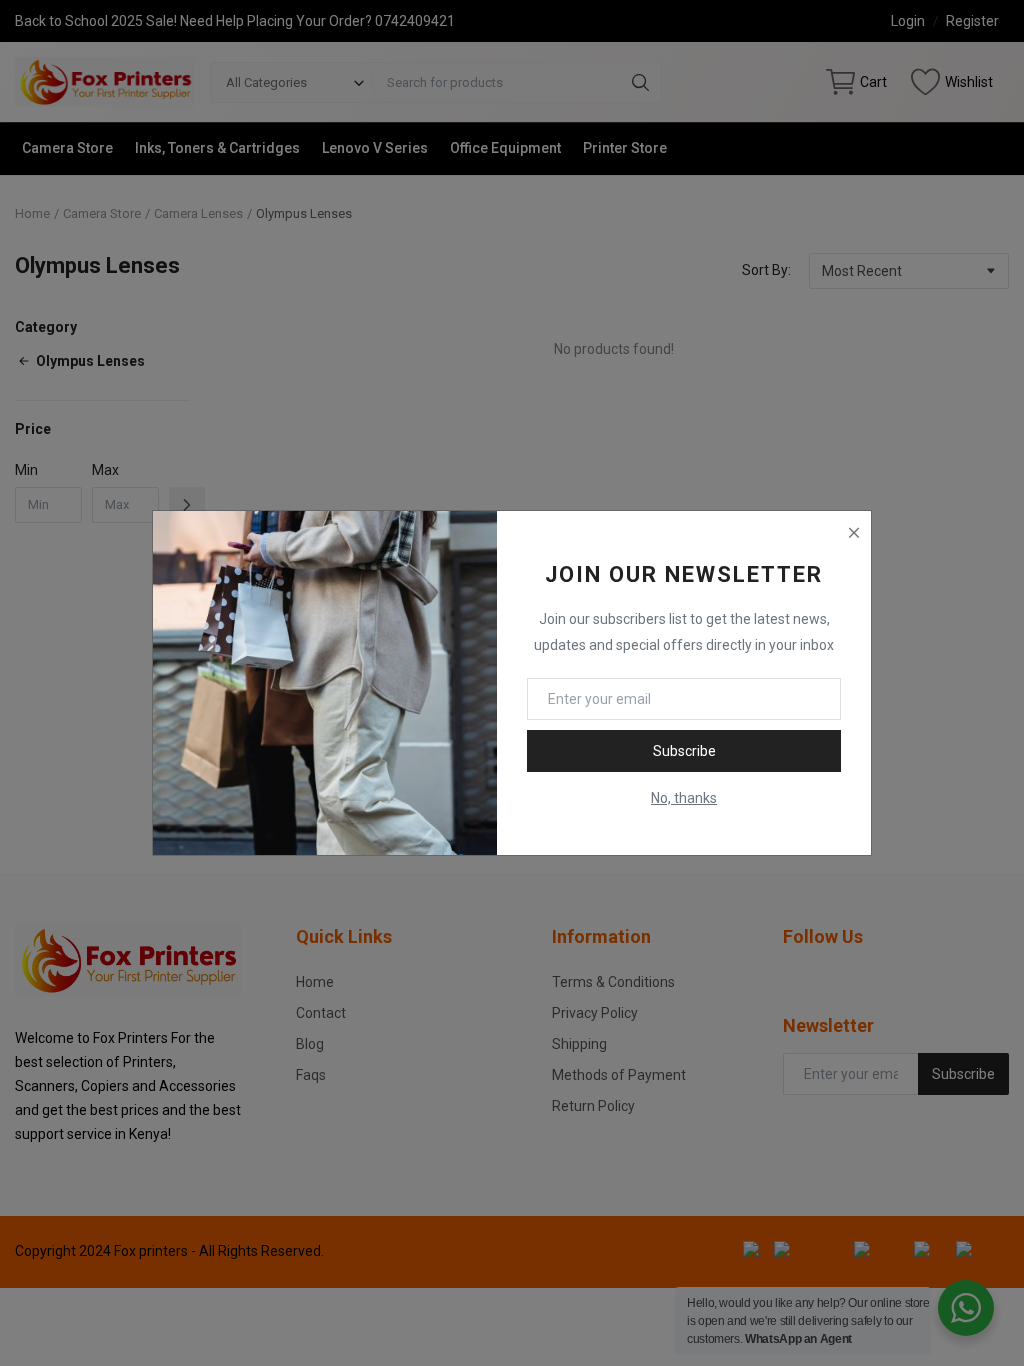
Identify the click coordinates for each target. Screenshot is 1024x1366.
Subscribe (684, 751)
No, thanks (684, 798)
